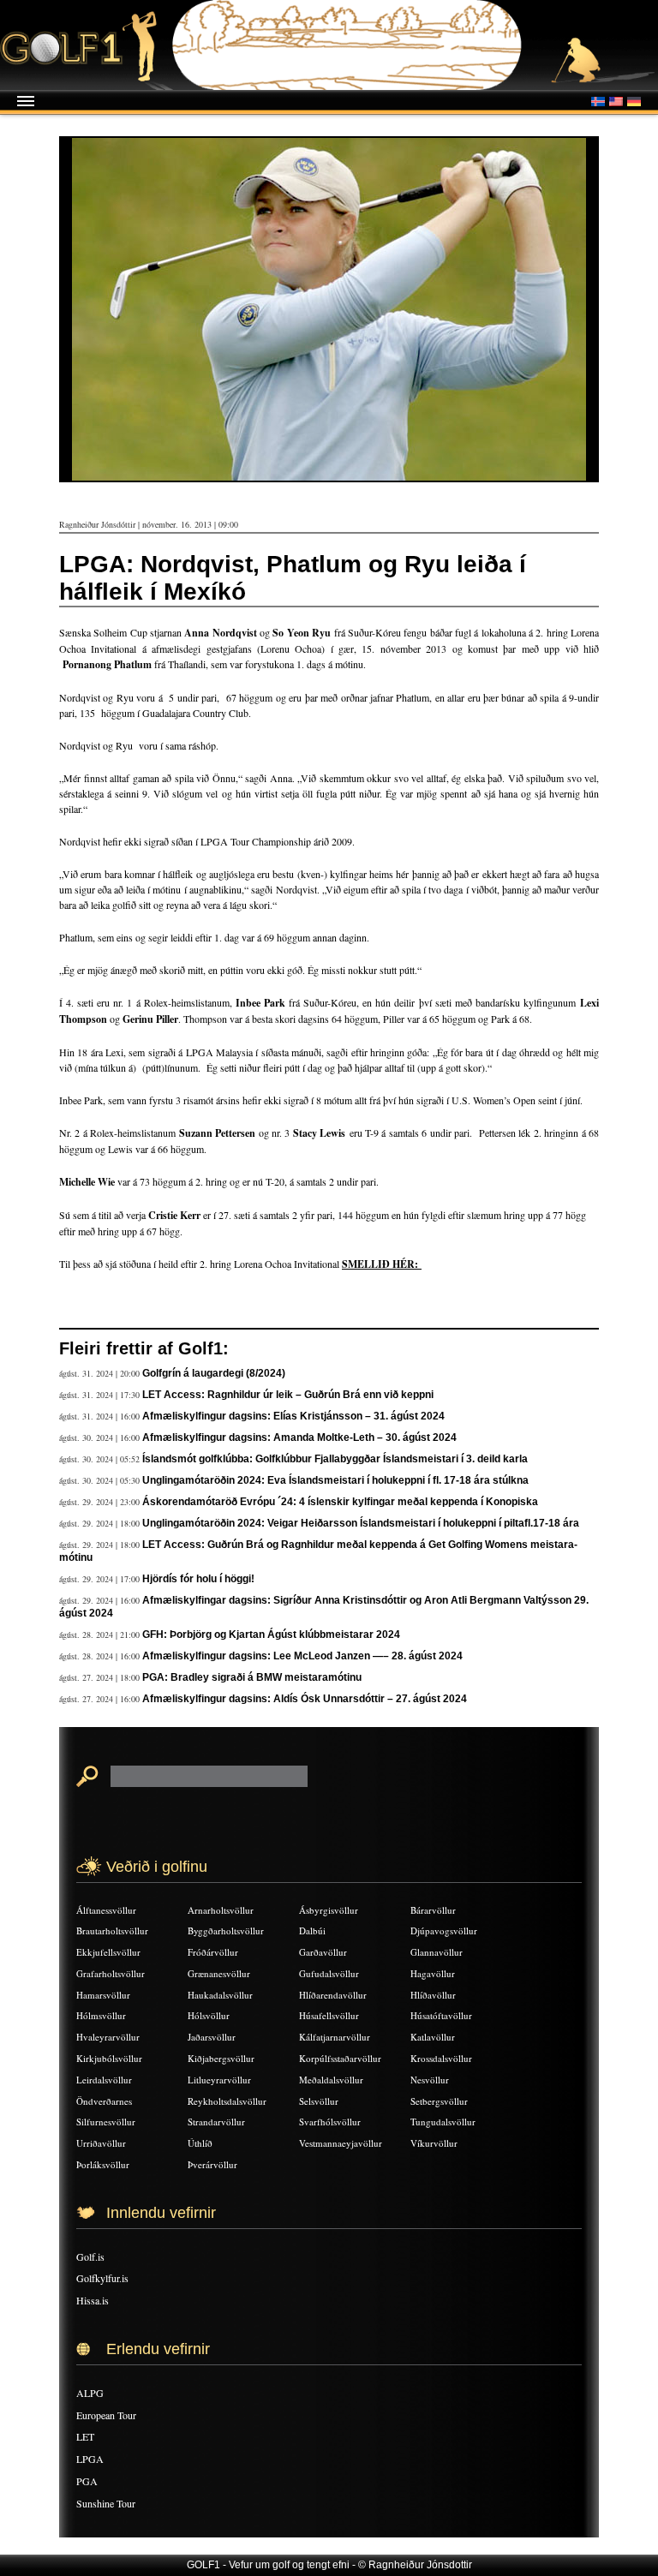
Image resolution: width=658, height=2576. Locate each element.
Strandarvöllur (216, 2122)
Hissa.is (93, 2300)
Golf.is (90, 2256)
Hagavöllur (433, 1973)
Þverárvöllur (212, 2164)
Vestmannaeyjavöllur (341, 2143)
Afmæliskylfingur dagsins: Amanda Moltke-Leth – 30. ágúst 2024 (299, 1437)
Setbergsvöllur (439, 2101)
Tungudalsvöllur (443, 2122)
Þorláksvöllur (103, 2164)
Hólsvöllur (209, 2015)
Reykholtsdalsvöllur (227, 2101)
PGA (87, 2481)
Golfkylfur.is (102, 2278)
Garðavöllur (323, 1952)
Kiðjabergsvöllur (221, 2058)
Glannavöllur (437, 1952)
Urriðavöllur (101, 2143)
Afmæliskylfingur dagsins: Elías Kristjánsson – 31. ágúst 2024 (293, 1416)
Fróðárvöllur (213, 1952)
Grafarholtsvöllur (111, 1973)
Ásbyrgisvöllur (329, 1910)
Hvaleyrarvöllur (108, 2037)
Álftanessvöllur (106, 1910)
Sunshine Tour (106, 2503)
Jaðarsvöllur (212, 2037)
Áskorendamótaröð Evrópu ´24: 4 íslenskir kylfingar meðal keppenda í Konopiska (340, 1502)
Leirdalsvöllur (104, 2080)
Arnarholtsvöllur (221, 1910)
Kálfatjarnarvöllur (335, 2037)
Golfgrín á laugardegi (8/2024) (214, 1373)
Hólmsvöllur (101, 2015)
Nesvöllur (430, 2080)
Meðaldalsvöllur (331, 2080)
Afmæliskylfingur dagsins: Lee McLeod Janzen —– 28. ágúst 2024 (302, 1656)
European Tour (106, 2415)
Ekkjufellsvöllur (108, 1952)
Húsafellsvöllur (329, 2015)
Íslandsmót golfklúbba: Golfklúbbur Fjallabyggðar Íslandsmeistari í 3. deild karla (335, 1459)
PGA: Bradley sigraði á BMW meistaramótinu (252, 1677)
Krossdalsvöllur (441, 2058)
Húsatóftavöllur (441, 2015)
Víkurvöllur (434, 2143)
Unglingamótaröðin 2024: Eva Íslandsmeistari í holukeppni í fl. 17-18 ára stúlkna (335, 1480)
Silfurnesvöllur (106, 2122)
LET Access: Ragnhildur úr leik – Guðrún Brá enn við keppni (288, 1395)
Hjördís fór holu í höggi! (198, 1579)
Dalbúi (312, 1931)
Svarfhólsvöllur (330, 2122)
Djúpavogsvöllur (444, 1931)
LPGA (90, 2459)
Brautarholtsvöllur (112, 1931)
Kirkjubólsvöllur (109, 2058)
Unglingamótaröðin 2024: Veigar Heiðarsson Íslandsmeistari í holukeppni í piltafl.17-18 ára (361, 1523)
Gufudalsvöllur (329, 1973)
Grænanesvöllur (219, 1973)
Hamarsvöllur (103, 1995)
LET (85, 2436)
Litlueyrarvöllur (219, 2080)
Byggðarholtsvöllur (226, 1931)
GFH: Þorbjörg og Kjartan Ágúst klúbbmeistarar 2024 (271, 1635)
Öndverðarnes (104, 2101)
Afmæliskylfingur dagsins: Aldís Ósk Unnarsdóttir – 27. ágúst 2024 (305, 1699)
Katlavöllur (433, 2037)
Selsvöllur (319, 2101)
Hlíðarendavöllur (333, 1995)
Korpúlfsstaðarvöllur (340, 2058)
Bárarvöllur (433, 1910)
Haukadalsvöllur (220, 1995)
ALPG (90, 2393)
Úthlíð (200, 2143)
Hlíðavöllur (433, 1995)
